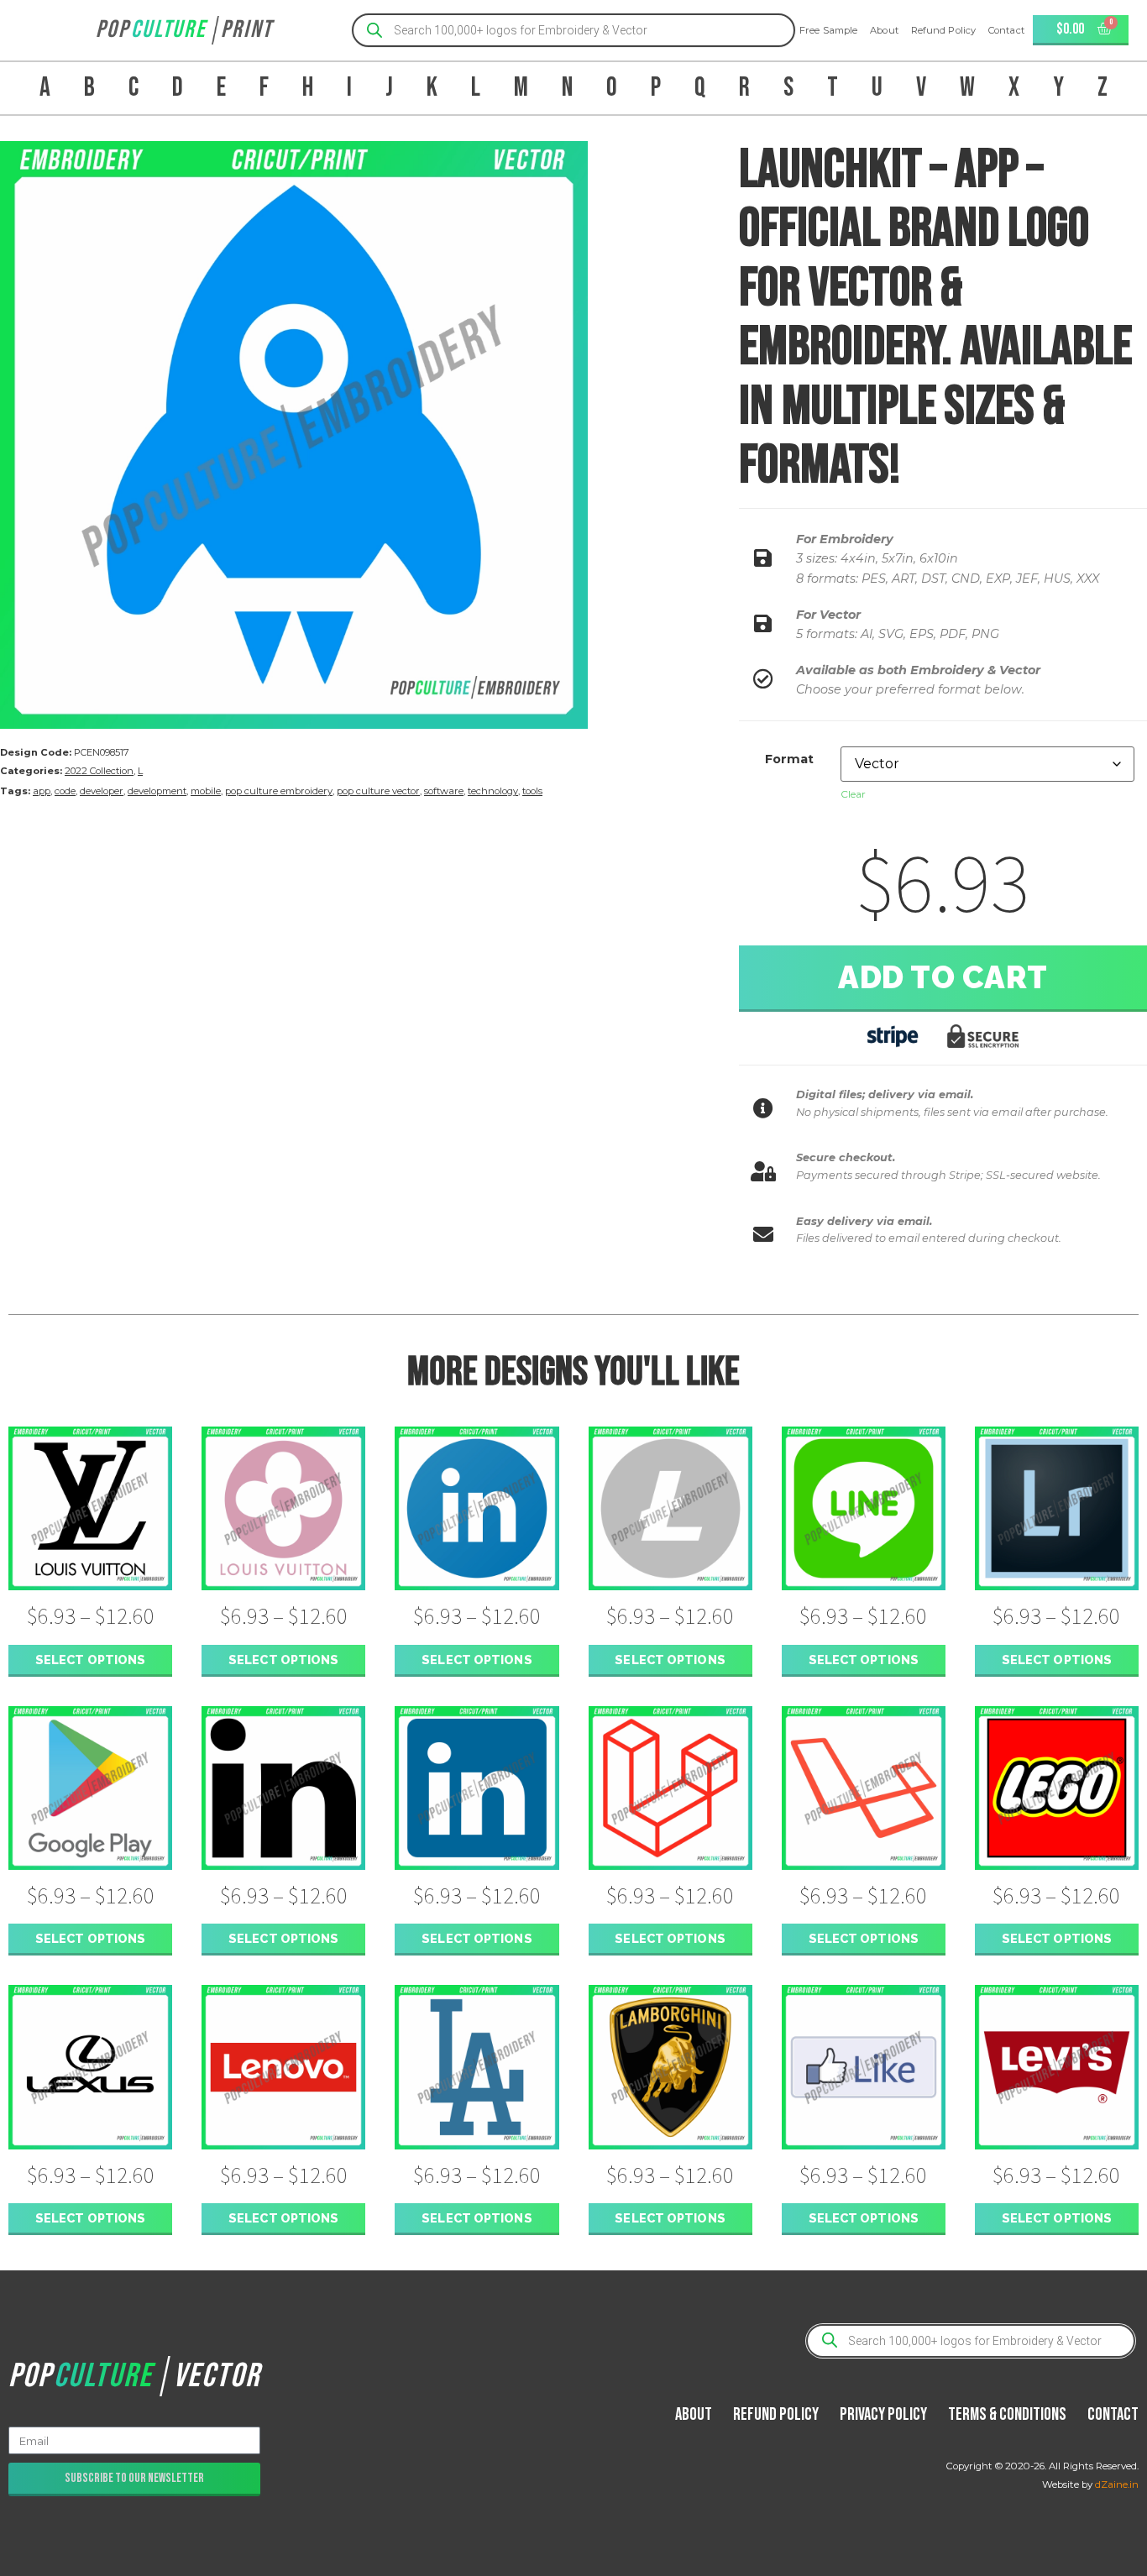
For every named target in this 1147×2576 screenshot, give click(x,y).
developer (102, 791)
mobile (206, 791)
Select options (90, 1660)
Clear (853, 794)
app (42, 791)
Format (789, 759)
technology (493, 791)
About (884, 30)
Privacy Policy (883, 2414)
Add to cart (943, 977)
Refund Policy (943, 30)
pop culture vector (378, 791)
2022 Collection (99, 771)
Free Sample (828, 30)
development (157, 791)
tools (532, 791)
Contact (1006, 30)
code (65, 791)
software (444, 791)
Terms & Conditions (1007, 2414)
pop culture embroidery (279, 791)
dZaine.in (1117, 2484)
